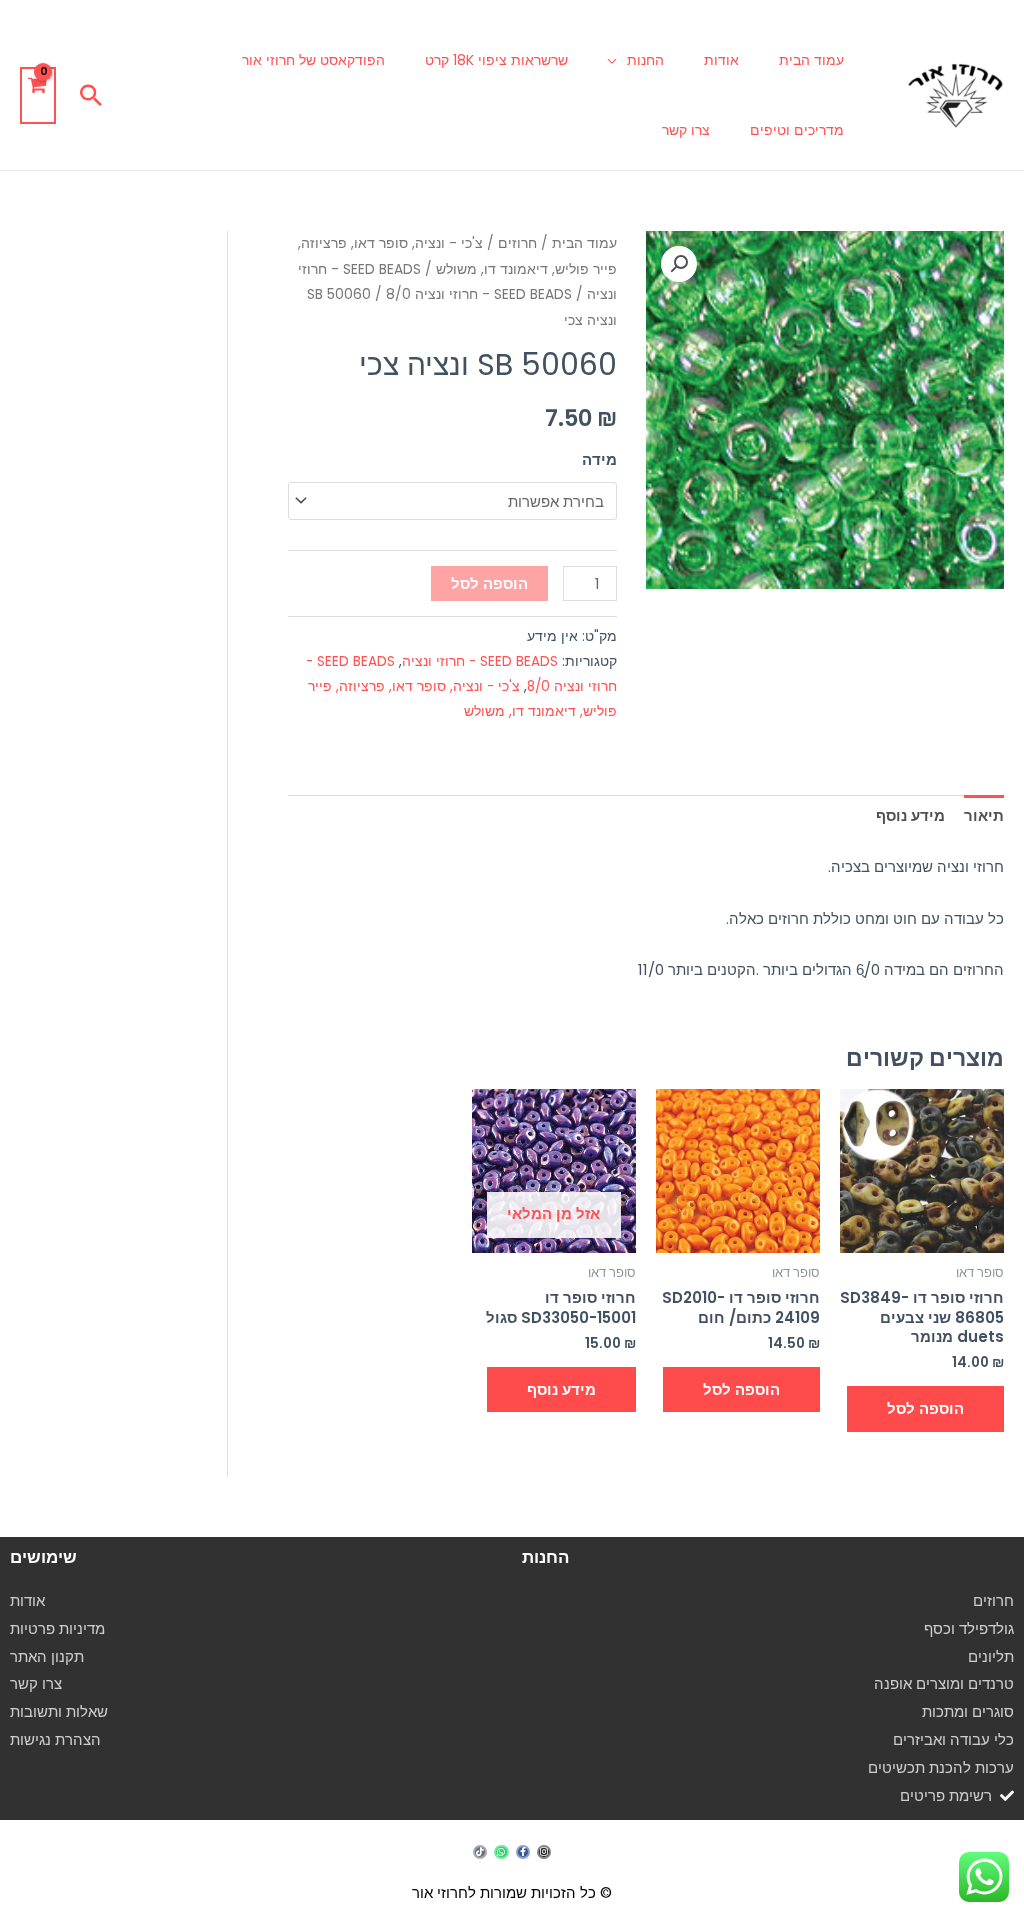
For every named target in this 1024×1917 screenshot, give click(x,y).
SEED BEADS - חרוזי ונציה (480, 661)
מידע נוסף (561, 1389)
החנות (645, 60)
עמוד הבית (811, 60)
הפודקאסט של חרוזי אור (313, 60)
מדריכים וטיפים (797, 130)
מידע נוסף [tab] (910, 815)
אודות (721, 60)
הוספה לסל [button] (925, 1408)
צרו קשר (686, 130)
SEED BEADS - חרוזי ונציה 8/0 (479, 294)
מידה (599, 459)
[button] (91, 95)
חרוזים (517, 243)
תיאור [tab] (984, 815)
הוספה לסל (489, 583)
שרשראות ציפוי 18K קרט (496, 60)
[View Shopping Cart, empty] (38, 95)
